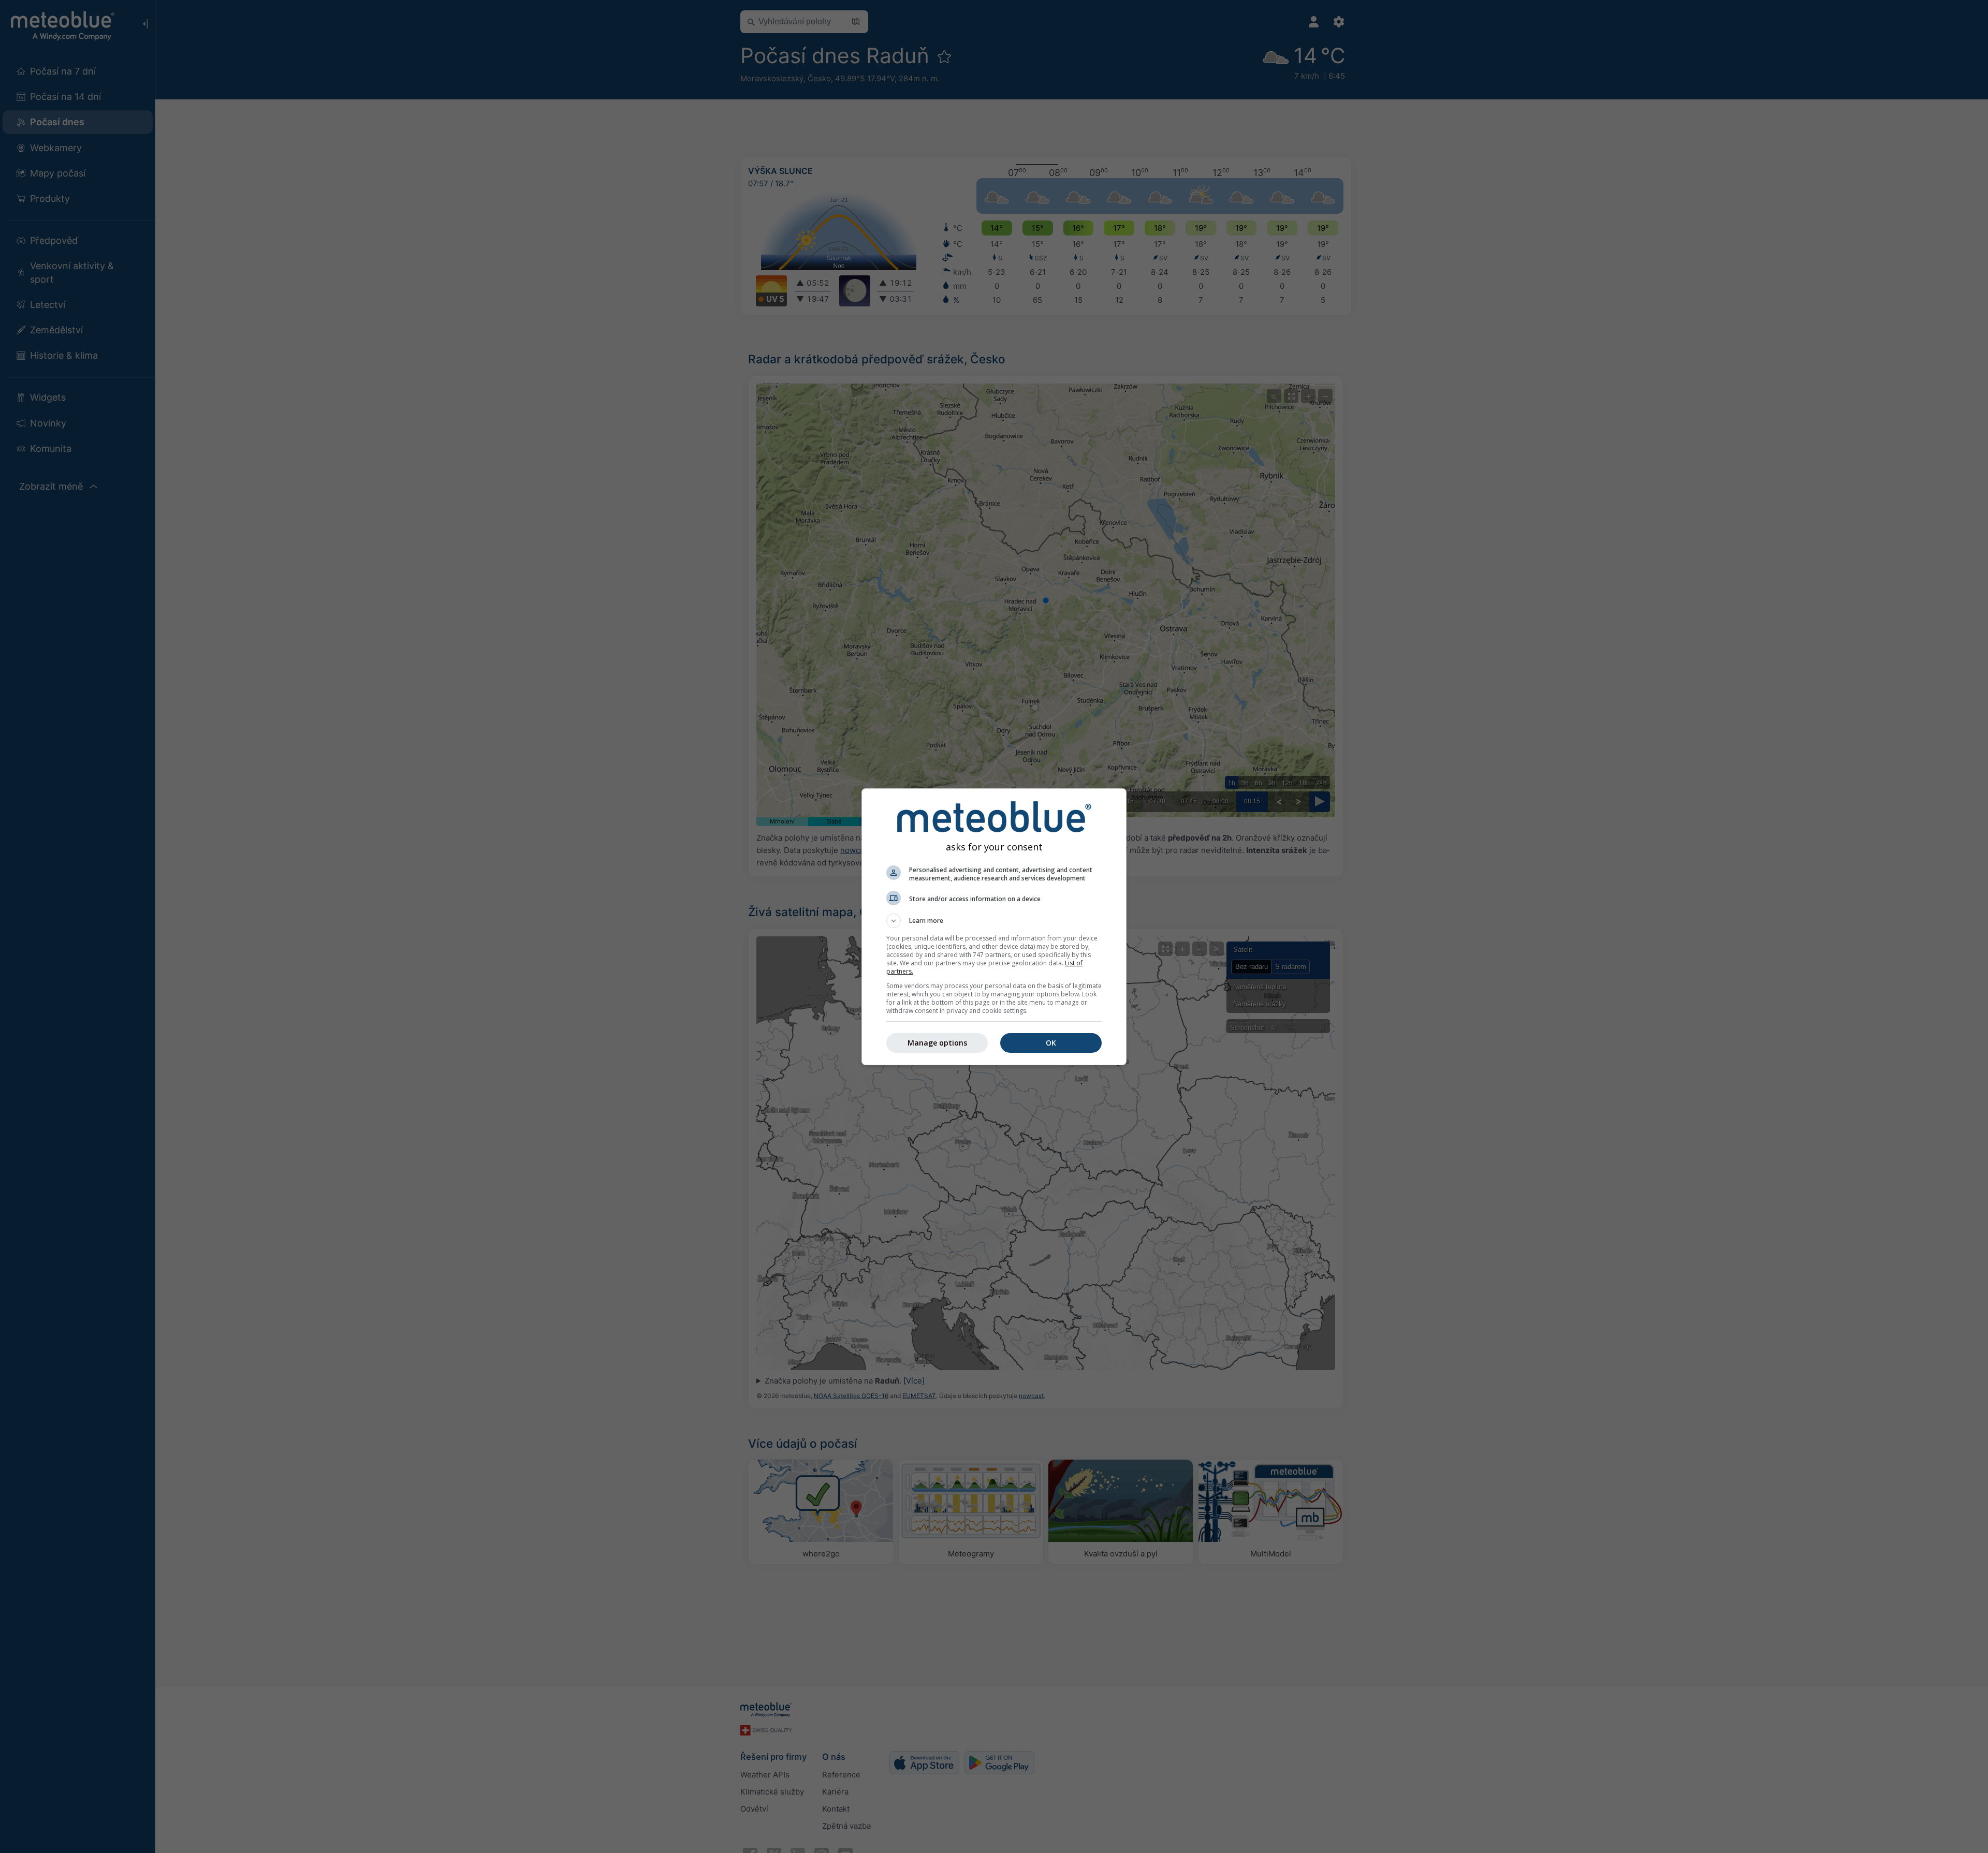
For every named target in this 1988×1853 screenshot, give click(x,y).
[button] (994, 921)
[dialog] (994, 927)
